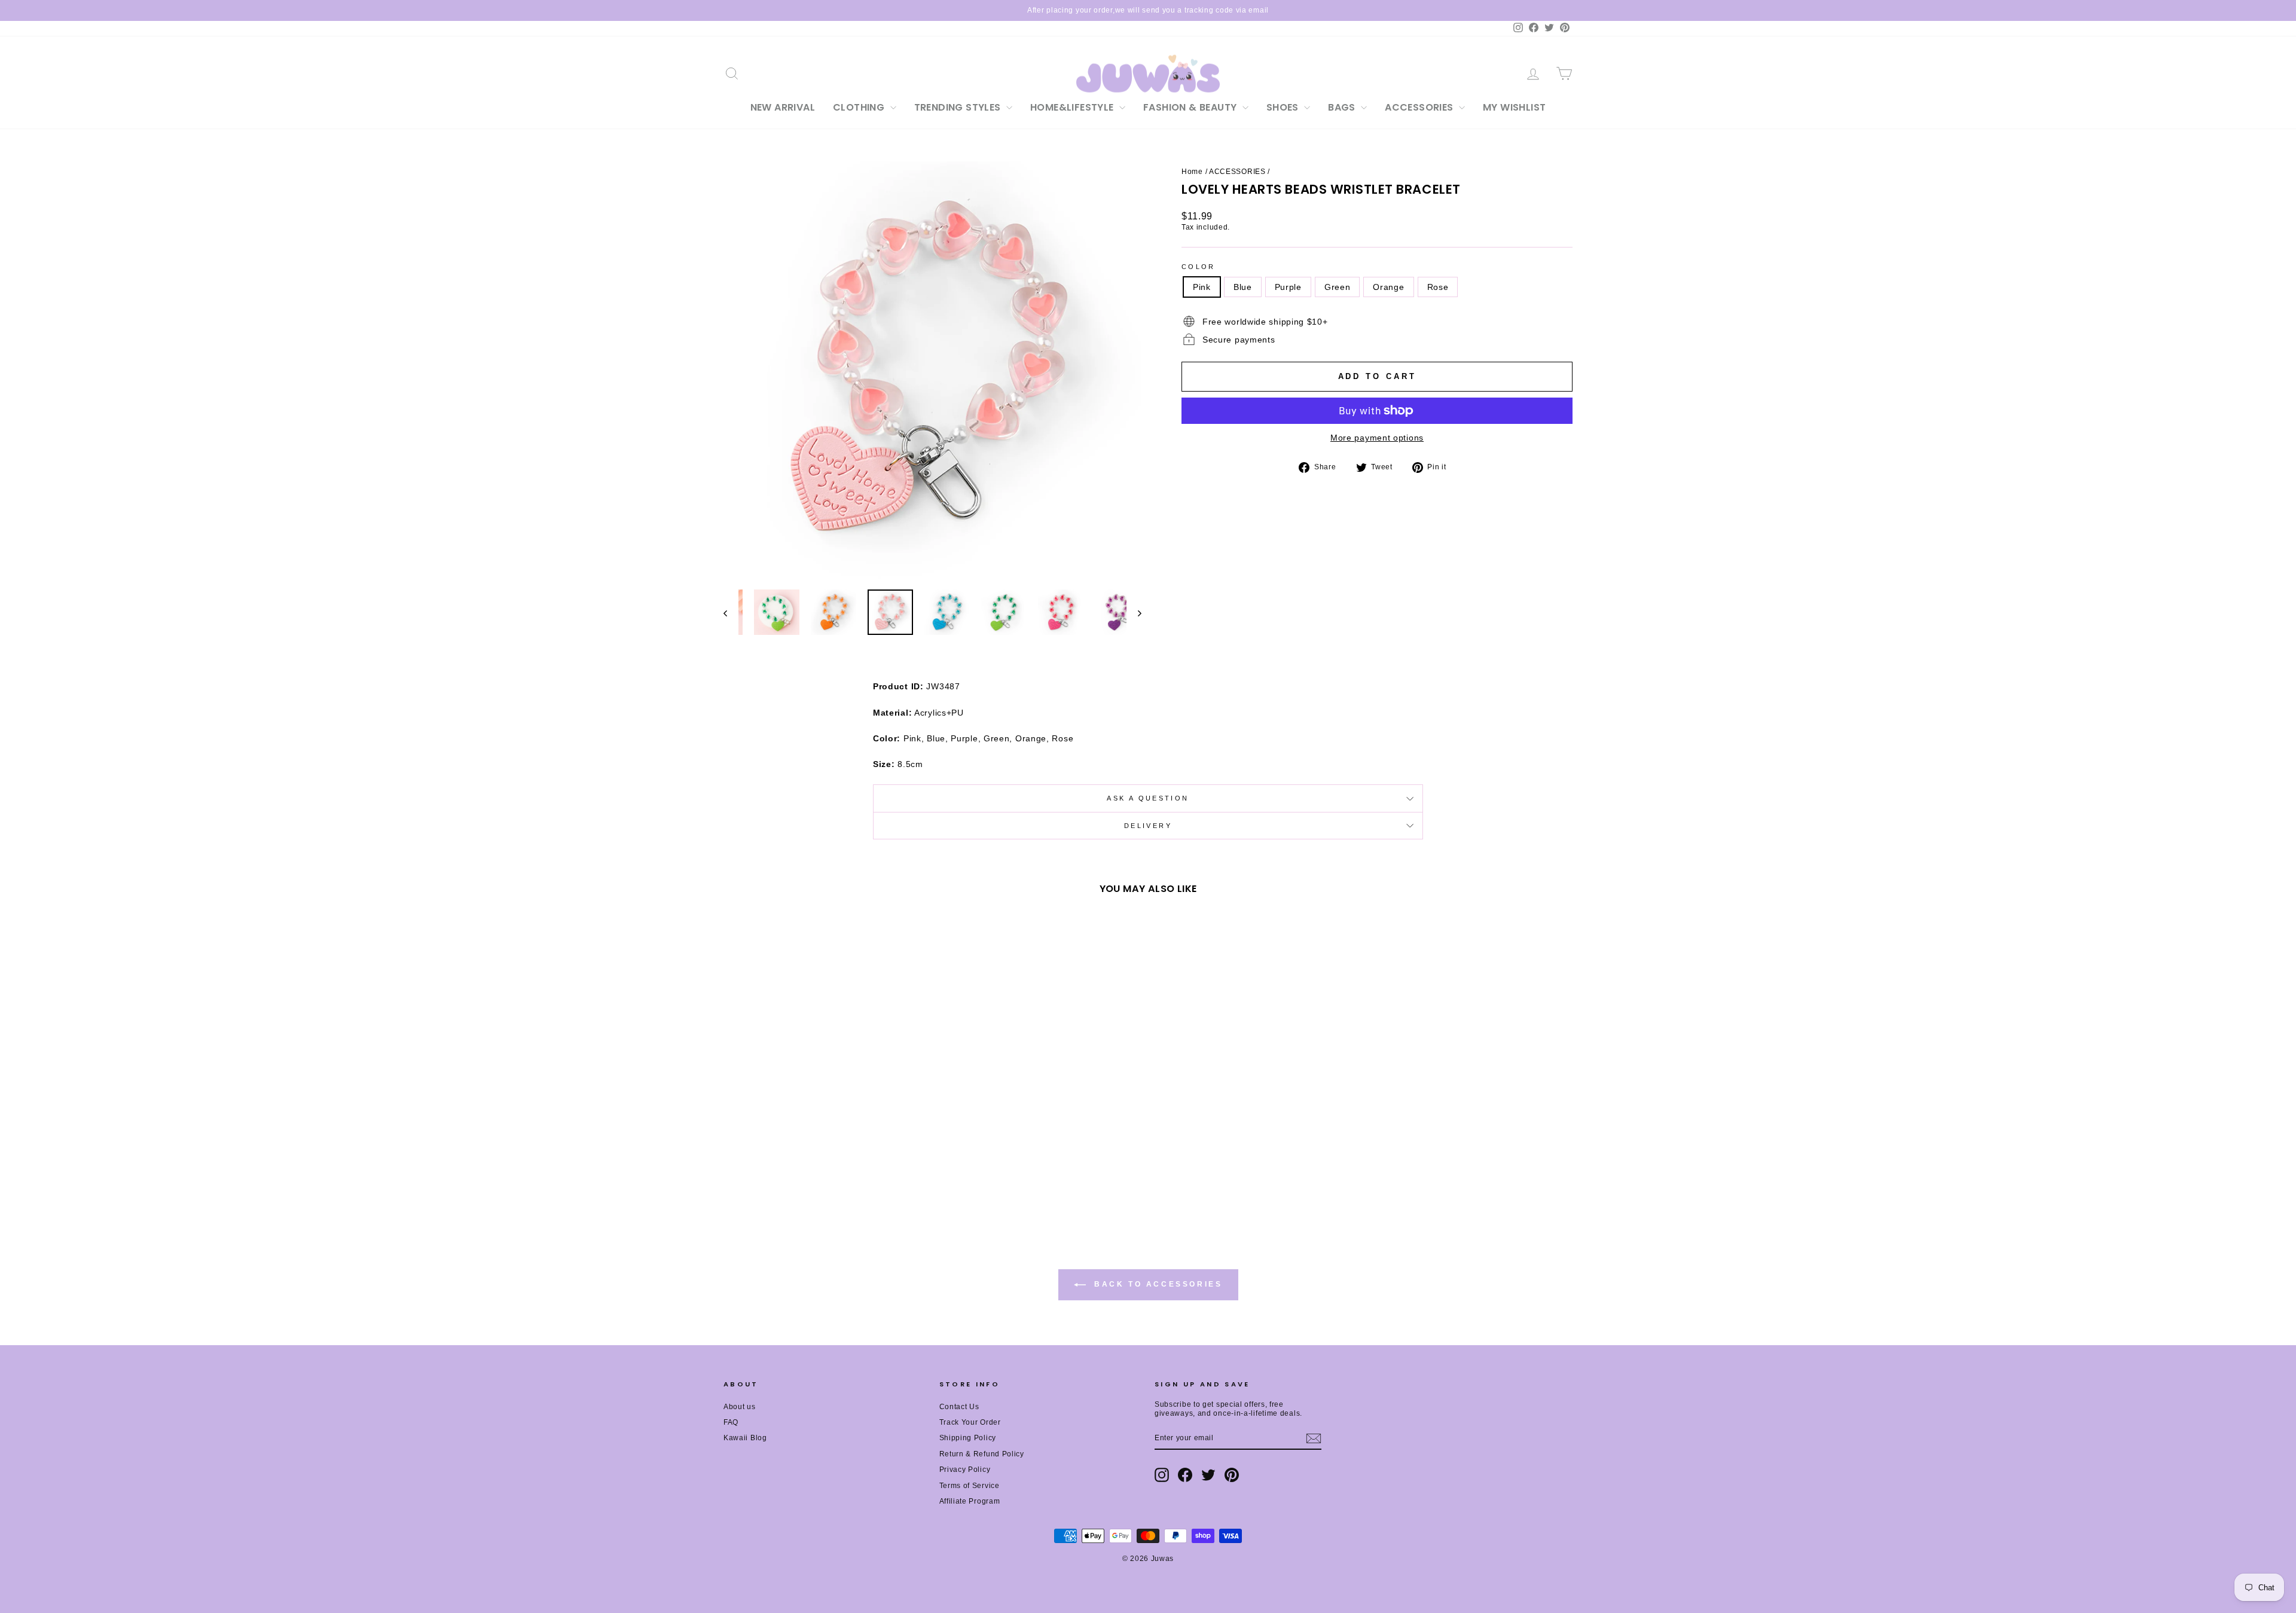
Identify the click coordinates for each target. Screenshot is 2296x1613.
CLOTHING (860, 107)
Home (1192, 172)
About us (740, 1407)
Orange (1388, 287)
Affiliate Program (970, 1501)
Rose (1438, 287)
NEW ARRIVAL (783, 107)
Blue (1243, 287)
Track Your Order (970, 1422)
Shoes (1284, 107)
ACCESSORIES (1420, 107)
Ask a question (1148, 798)
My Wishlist (1514, 107)
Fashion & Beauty (1191, 107)
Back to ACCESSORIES (1157, 1285)
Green (1338, 287)
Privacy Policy (965, 1470)
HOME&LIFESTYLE (1073, 107)
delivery (1148, 826)
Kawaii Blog (745, 1438)
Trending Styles (959, 107)
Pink (1202, 287)
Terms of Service (970, 1486)
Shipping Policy (968, 1438)
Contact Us (959, 1407)
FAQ (731, 1422)
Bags (1343, 107)
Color (1199, 267)
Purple (1288, 287)
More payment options (1377, 438)
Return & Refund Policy (982, 1454)
